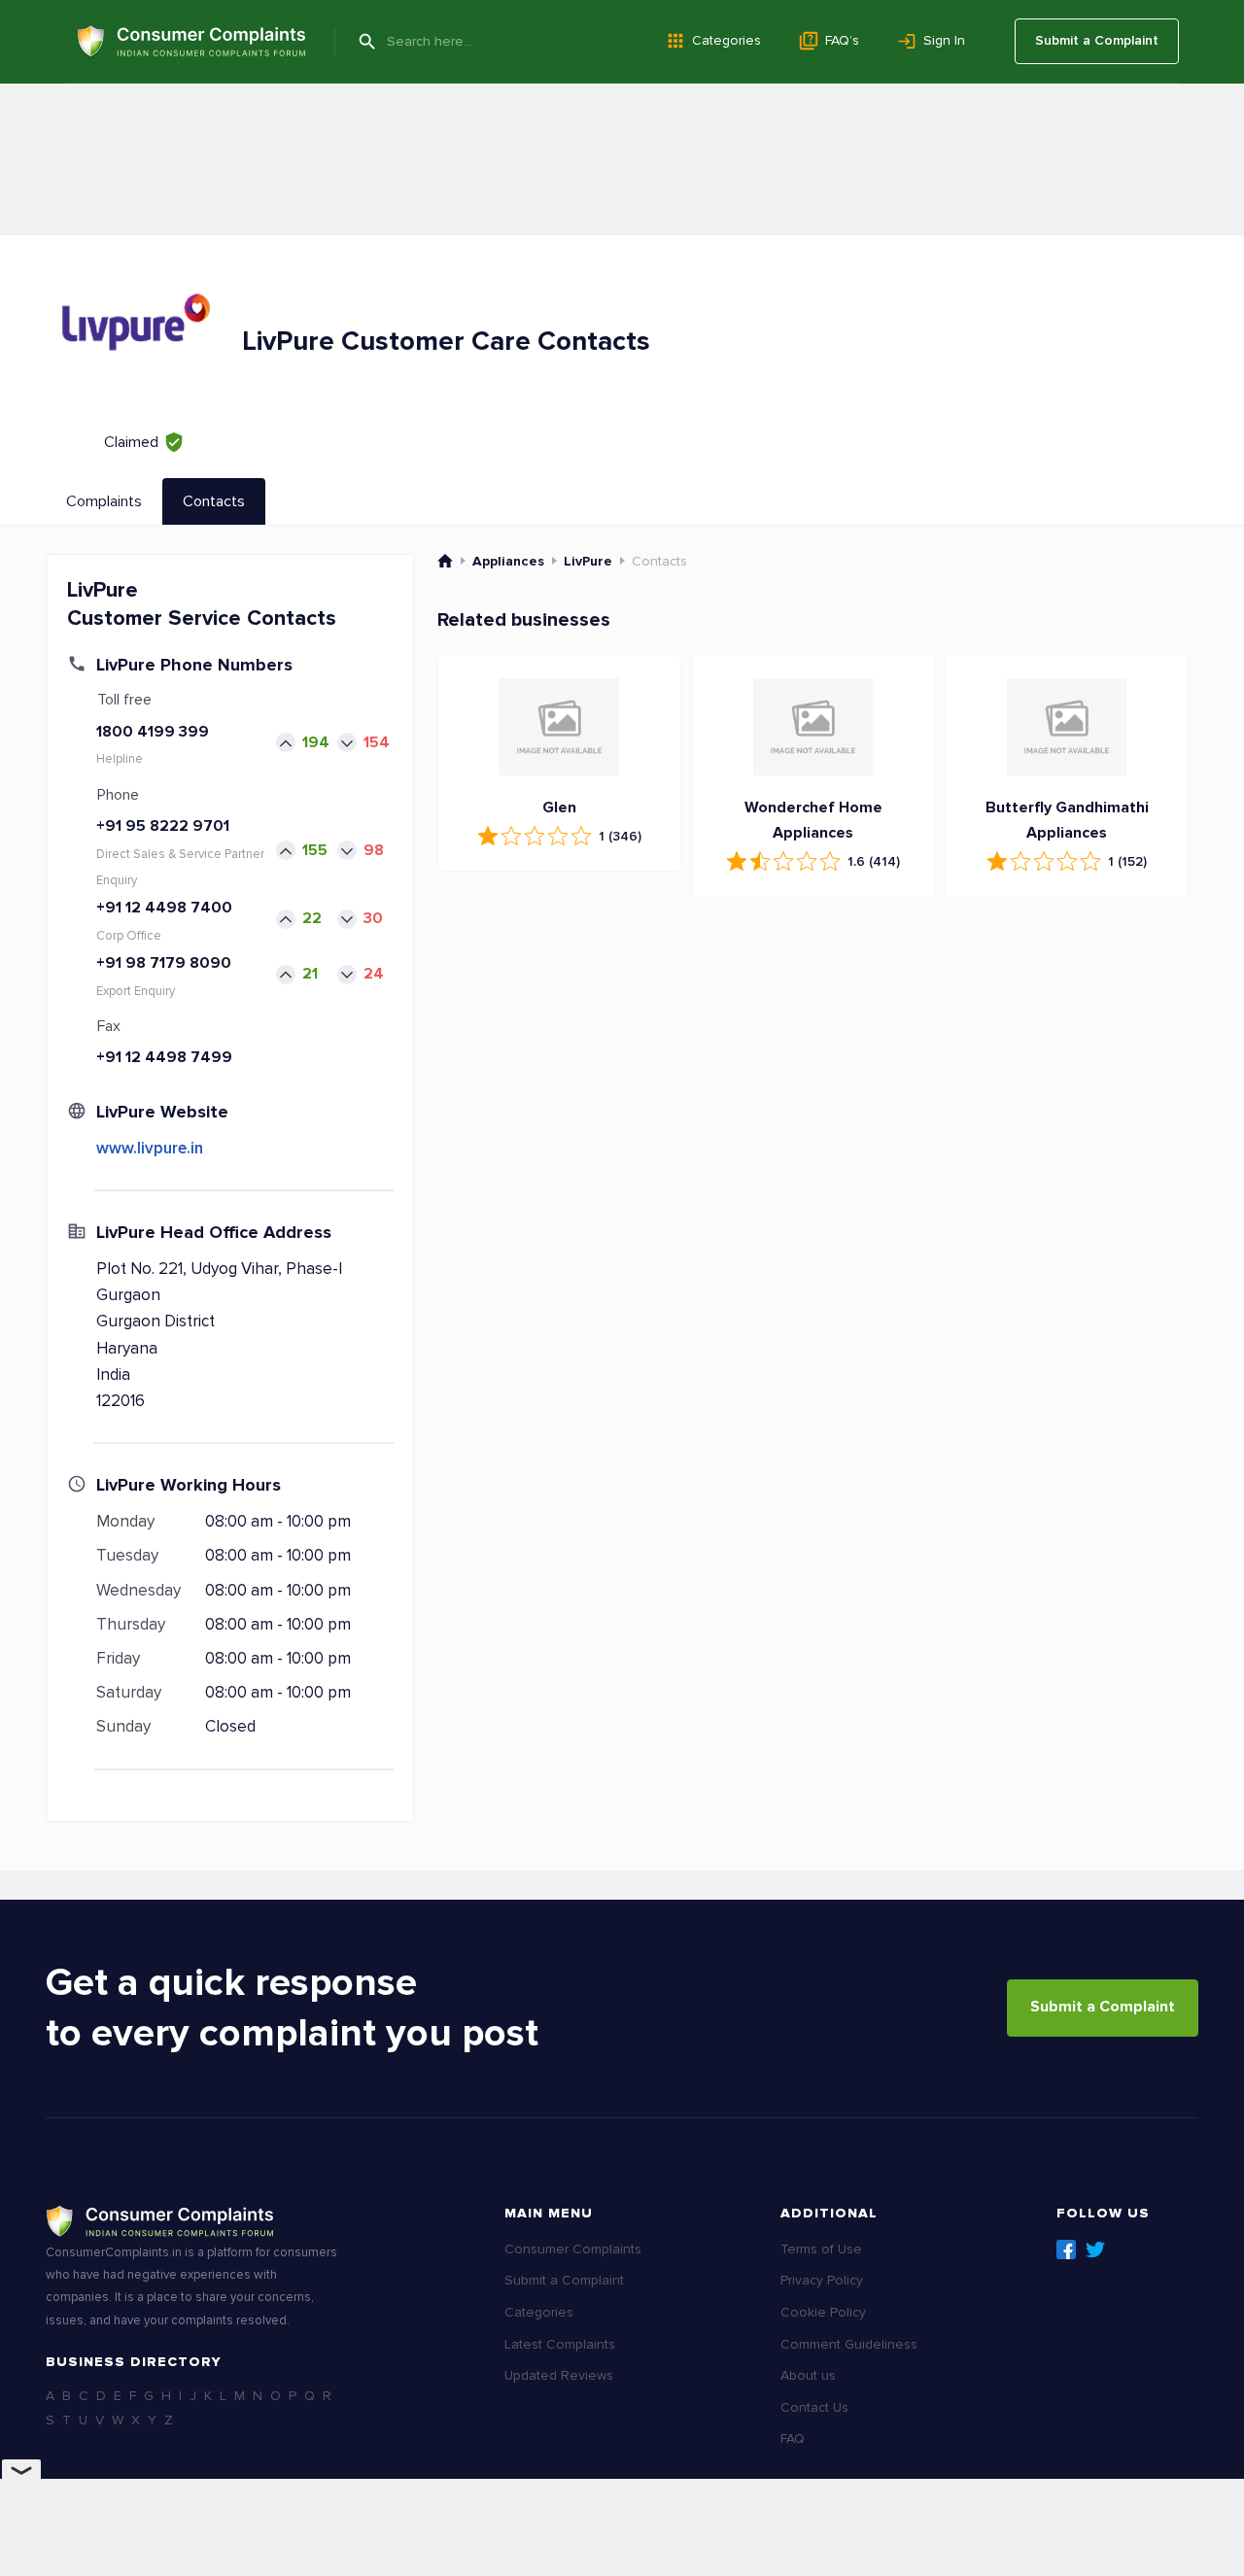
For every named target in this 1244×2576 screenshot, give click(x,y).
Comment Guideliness (849, 2344)
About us (808, 2375)
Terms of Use (821, 2249)
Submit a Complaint (1097, 40)
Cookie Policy (823, 2312)
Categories (726, 40)
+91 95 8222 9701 (163, 826)
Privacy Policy (822, 2280)
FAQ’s (842, 40)
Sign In (944, 40)
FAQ (793, 2439)
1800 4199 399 (153, 732)
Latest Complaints (560, 2344)
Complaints (104, 501)
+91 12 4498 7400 (164, 908)
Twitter (1095, 2250)
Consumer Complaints (573, 2249)
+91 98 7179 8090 (164, 963)
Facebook (1066, 2250)
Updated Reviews (559, 2375)
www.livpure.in (150, 1148)
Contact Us (814, 2407)
